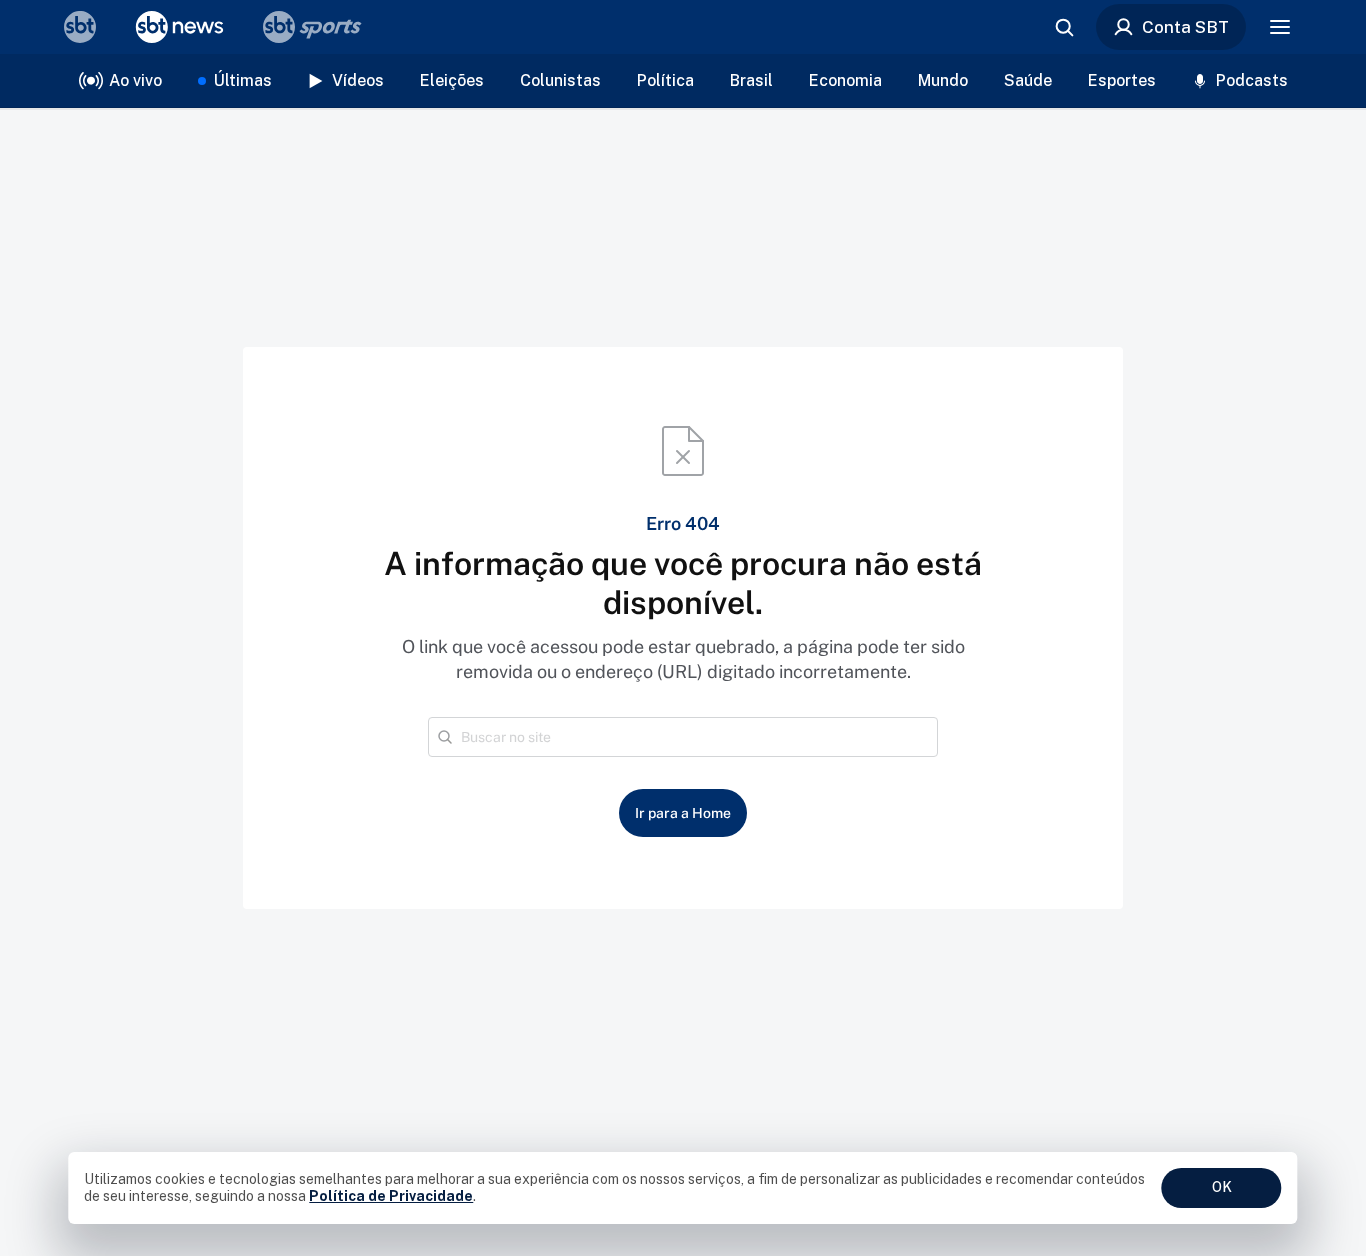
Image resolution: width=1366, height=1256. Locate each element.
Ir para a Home (683, 813)
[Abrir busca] (1064, 27)
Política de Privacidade (391, 1196)
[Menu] (1280, 27)
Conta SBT (1185, 27)
